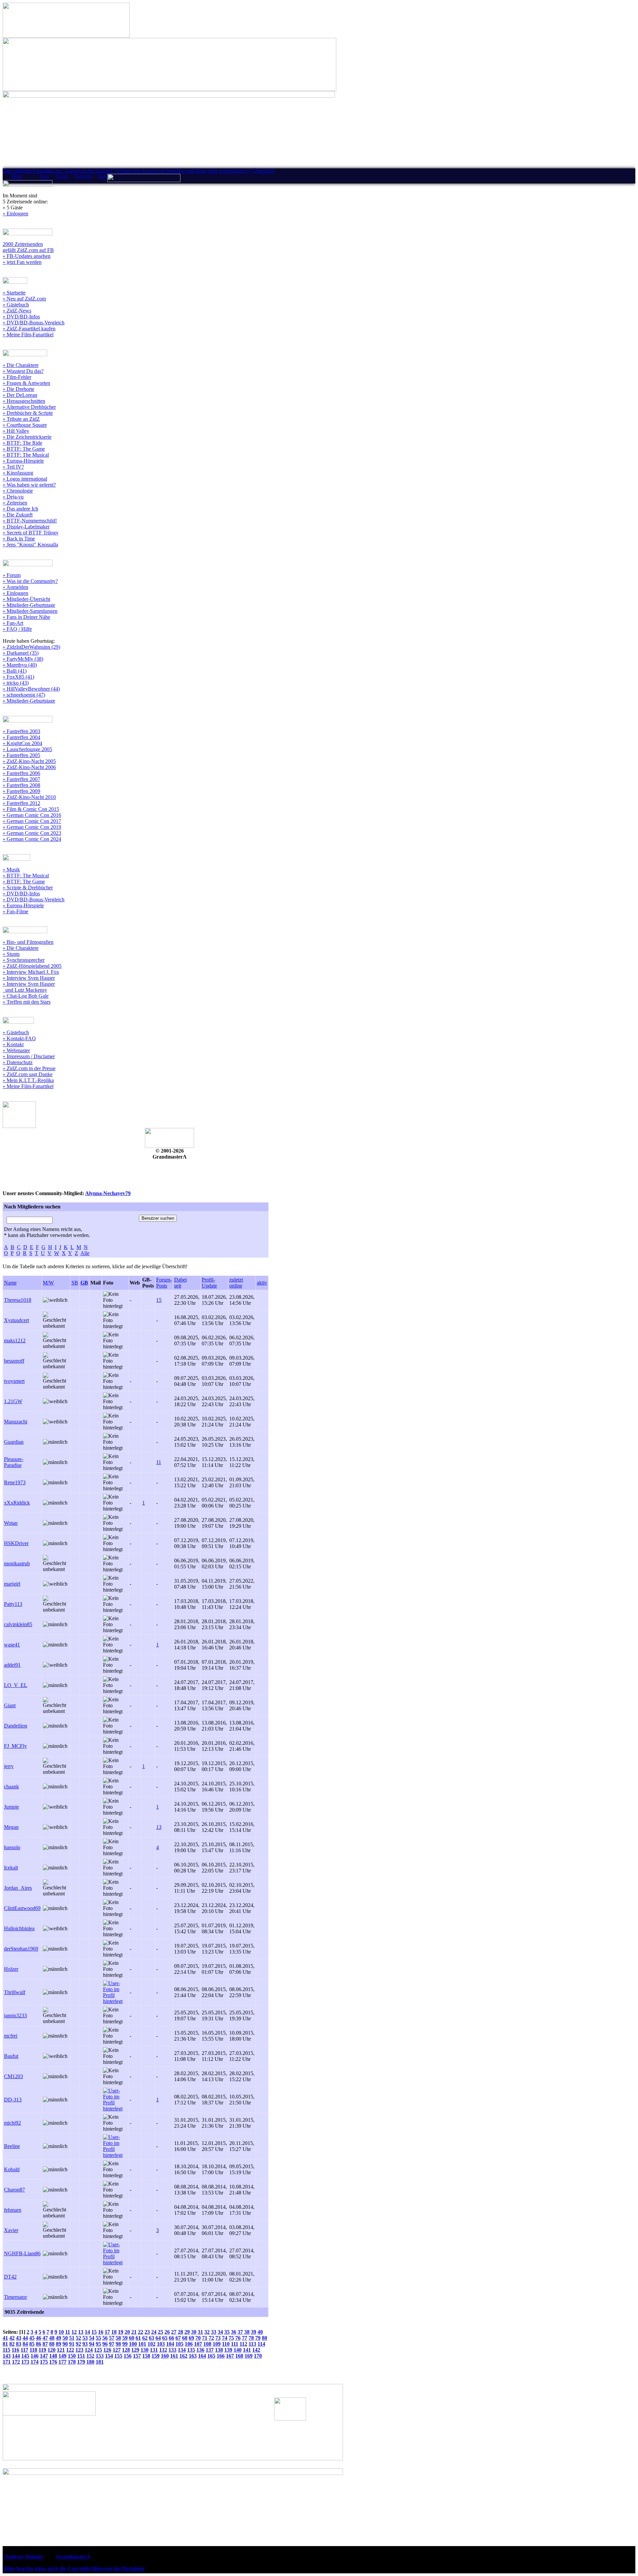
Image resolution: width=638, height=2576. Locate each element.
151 (81, 2356)
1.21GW (13, 1401)
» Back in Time (19, 539)
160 (165, 2356)
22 (141, 2332)
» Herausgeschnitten (24, 401)
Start (44, 176)
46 (39, 2338)
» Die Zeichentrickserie (27, 437)
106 (189, 2344)
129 (135, 2350)
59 (125, 2338)
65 (165, 2338)
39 (254, 2332)
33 (214, 2332)
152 (90, 2356)
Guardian (14, 1442)
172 (16, 2362)
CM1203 (13, 2076)
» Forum (12, 575)
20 (127, 2332)
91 (72, 2344)
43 (19, 2338)
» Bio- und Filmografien (28, 942)
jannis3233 (15, 2016)
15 (159, 1300)
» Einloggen (15, 214)
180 (90, 2362)
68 (185, 2338)
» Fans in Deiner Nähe (26, 617)
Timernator (15, 2297)
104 (170, 2344)
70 (198, 2338)
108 (207, 2344)
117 (24, 2350)
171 (7, 2362)
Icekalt (11, 1868)
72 (211, 2338)
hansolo (12, 1847)
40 (260, 2332)
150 (72, 2356)
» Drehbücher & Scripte (28, 413)
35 (227, 2332)
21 (134, 2332)
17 (107, 2332)
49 (58, 2338)
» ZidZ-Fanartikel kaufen (29, 329)
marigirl (12, 1584)
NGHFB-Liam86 (22, 2253)
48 (52, 2338)
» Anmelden (15, 587)
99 (125, 2344)
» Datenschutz (18, 1062)
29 (187, 2332)
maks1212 (15, 1341)
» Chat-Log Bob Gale (26, 996)
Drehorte (83, 176)
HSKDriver (16, 1543)
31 (200, 2332)
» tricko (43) (16, 683)
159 (156, 2356)
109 (217, 2344)
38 (247, 2332)
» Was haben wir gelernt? (29, 485)
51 (72, 2338)
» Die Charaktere (21, 365)
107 (198, 2344)
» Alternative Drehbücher (29, 407)
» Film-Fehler (17, 377)
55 (98, 2338)
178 (72, 2362)
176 (53, 2362)
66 (171, 2338)
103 (161, 2344)
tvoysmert (14, 1381)
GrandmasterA (73, 2557)
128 (126, 2350)
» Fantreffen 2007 (21, 779)
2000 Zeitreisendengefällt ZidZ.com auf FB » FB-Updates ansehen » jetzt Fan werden (28, 253)
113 (252, 2344)
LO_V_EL (16, 1685)
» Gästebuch (16, 305)
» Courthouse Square (25, 425)
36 (234, 2332)
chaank (11, 1787)
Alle (85, 1253)
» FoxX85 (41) (18, 677)
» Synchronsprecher (24, 960)
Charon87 (14, 2190)
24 (154, 2332)
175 (44, 2362)
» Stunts (11, 954)
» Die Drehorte (18, 389)
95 (98, 2344)
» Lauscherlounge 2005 (27, 749)
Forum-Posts (164, 1283)
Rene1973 (15, 1482)
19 (121, 2332)
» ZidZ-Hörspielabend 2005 (32, 966)
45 (32, 2338)
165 (211, 2356)
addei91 (12, 1665)
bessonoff (14, 1361)
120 (52, 2350)
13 (159, 1827)
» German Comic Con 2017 (32, 821)
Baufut (11, 2056)
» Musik (11, 870)
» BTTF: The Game (24, 449)
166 (221, 2356)
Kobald (12, 2169)
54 (92, 2338)
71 (205, 2338)
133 (172, 2350)
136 (200, 2350)
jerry (9, 1766)
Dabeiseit (180, 1283)
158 (146, 2356)
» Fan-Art (13, 623)
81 (5, 2344)
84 (25, 2344)
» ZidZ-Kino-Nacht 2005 (29, 761)
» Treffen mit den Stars (27, 1002)
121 (61, 2350)
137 (210, 2350)
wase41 (12, 1645)
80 (265, 2338)
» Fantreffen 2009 (21, 791)
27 (174, 2332)
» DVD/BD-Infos (21, 317)
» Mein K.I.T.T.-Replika (28, 1080)
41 (5, 2338)
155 (118, 2356)
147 (44, 2356)
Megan (11, 1827)
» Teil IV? (13, 467)
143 (7, 2356)
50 (65, 2338)
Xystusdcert (16, 1320)
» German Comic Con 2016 (32, 815)
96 (105, 2344)
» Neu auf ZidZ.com (24, 299)
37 (240, 2332)
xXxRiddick (17, 1503)
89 (58, 2344)
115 (6, 2350)
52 (78, 2338)
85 (32, 2344)
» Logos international (25, 479)
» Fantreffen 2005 (21, 755)
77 (245, 2338)
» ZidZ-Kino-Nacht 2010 (29, 797)
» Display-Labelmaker (26, 527)
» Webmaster (16, 1050)
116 (15, 2350)
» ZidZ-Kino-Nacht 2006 (29, 767)
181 (100, 2362)
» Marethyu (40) (20, 665)
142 (256, 2350)
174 (35, 2362)
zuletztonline (236, 1283)
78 (251, 2338)
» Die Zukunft (18, 515)
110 (226, 2344)
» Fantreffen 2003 (21, 731)
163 (193, 2356)
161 (174, 2356)
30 (194, 2332)
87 (45, 2344)
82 (12, 2344)
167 (230, 2356)
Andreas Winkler (24, 2557)
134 (182, 2350)
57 (112, 2338)
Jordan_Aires (18, 1888)
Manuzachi (16, 1422)
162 (183, 2356)
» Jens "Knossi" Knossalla (30, 545)
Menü (17, 176)
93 (85, 2344)
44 (25, 2338)
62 (145, 2338)
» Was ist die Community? (30, 581)
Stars (103, 176)
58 (118, 2338)
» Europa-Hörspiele (23, 461)
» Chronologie (18, 491)
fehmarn (13, 2210)
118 (33, 2350)
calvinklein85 (18, 1624)
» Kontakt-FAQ (19, 1038)
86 (39, 2344)
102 (152, 2344)
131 (154, 2350)
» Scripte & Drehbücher (28, 888)
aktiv (262, 1283)
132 (163, 2350)
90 (65, 2344)
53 (85, 2338)
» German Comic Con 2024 (32, 839)
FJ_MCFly (15, 1746)
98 (118, 2344)
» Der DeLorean (20, 395)
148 (53, 2356)
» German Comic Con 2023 (32, 833)
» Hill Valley (16, 431)
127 (117, 2350)
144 (16, 2356)
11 (159, 1462)
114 (261, 2344)
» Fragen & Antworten (26, 383)
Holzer (11, 1969)
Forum (62, 176)
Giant (10, 1705)
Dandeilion (16, 1726)
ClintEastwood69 (22, 1908)
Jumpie (11, 1807)
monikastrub (17, 1564)
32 (207, 2332)
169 (249, 2356)
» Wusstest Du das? (23, 371)
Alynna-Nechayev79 (108, 1193)
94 (92, 2344)
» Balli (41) (15, 671)
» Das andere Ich (20, 509)
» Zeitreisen (15, 503)
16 (101, 2332)
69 (191, 2338)
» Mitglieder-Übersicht (26, 599)
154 (109, 2356)
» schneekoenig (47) (24, 695)
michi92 (12, 2123)
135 (191, 2350)
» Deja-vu (13, 497)
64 (158, 2338)
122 (70, 2350)
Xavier (11, 2230)
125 (98, 2350)
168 (239, 2356)
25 (160, 2332)
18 (114, 2332)
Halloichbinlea (19, 1928)
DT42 (10, 2277)
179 (81, 2362)
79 (258, 2338)
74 (225, 2338)
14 (87, 2332)
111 (235, 2344)
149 (62, 2356)
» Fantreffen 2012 (21, 803)
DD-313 (13, 2100)
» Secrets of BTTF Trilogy (31, 533)
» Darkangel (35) (21, 653)
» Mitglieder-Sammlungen (30, 611)
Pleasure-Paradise (14, 1462)
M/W (48, 1283)
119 (42, 2350)
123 (79, 2350)
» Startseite (14, 293)
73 (218, 2338)
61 (138, 2338)
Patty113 (13, 1604)
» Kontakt (13, 1044)
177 (62, 2362)
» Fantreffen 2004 (21, 737)
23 (147, 2332)
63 (152, 2338)
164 (202, 2356)
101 (142, 2344)
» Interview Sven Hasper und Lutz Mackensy (29, 987)
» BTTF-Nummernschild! (30, 521)
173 (25, 2362)
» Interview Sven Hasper (29, 978)
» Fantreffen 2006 (21, 773)
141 (247, 2350)
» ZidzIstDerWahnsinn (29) (31, 647)
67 (178, 2338)
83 (19, 2344)
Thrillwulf (15, 1992)
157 (137, 2356)
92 (78, 2344)
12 (74, 2332)
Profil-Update (209, 1283)
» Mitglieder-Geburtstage (29, 605)
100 (133, 2344)
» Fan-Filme (15, 911)
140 (238, 2350)
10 (61, 2332)
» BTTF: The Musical (26, 455)
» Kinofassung (18, 473)
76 (238, 2338)
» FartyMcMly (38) (23, 659)
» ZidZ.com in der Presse (29, 1068)
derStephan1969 (21, 1949)
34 (220, 2332)
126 (107, 2350)
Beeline (12, 2146)
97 (112, 2344)
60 (132, 2338)
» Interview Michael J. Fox (31, 972)
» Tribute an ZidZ (21, 419)
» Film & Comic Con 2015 (31, 809)
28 (180, 2332)
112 (243, 2344)
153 (100, 2356)
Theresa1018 (18, 1300)
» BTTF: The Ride (22, 443)
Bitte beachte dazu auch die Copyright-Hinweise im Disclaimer (75, 2569)
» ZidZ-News (17, 311)
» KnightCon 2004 (22, 743)
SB (75, 1283)
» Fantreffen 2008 (21, 785)
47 (45, 2338)
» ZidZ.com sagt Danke (28, 1074)
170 (258, 2356)
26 (167, 2332)
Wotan (11, 1523)
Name (10, 1283)
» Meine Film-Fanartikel (28, 335)
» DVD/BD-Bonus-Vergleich (34, 323)
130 (145, 2350)
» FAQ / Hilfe (17, 629)
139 (228, 2350)
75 (231, 2338)
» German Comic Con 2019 (32, 827)
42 (12, 2338)
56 (105, 2338)
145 (25, 2356)
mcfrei (11, 2036)
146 (35, 2356)
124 (89, 2350)
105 (179, 2344)
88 (52, 2344)
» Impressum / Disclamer (29, 1056)
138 (219, 2350)
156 (128, 2356)
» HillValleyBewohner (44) (31, 689)
